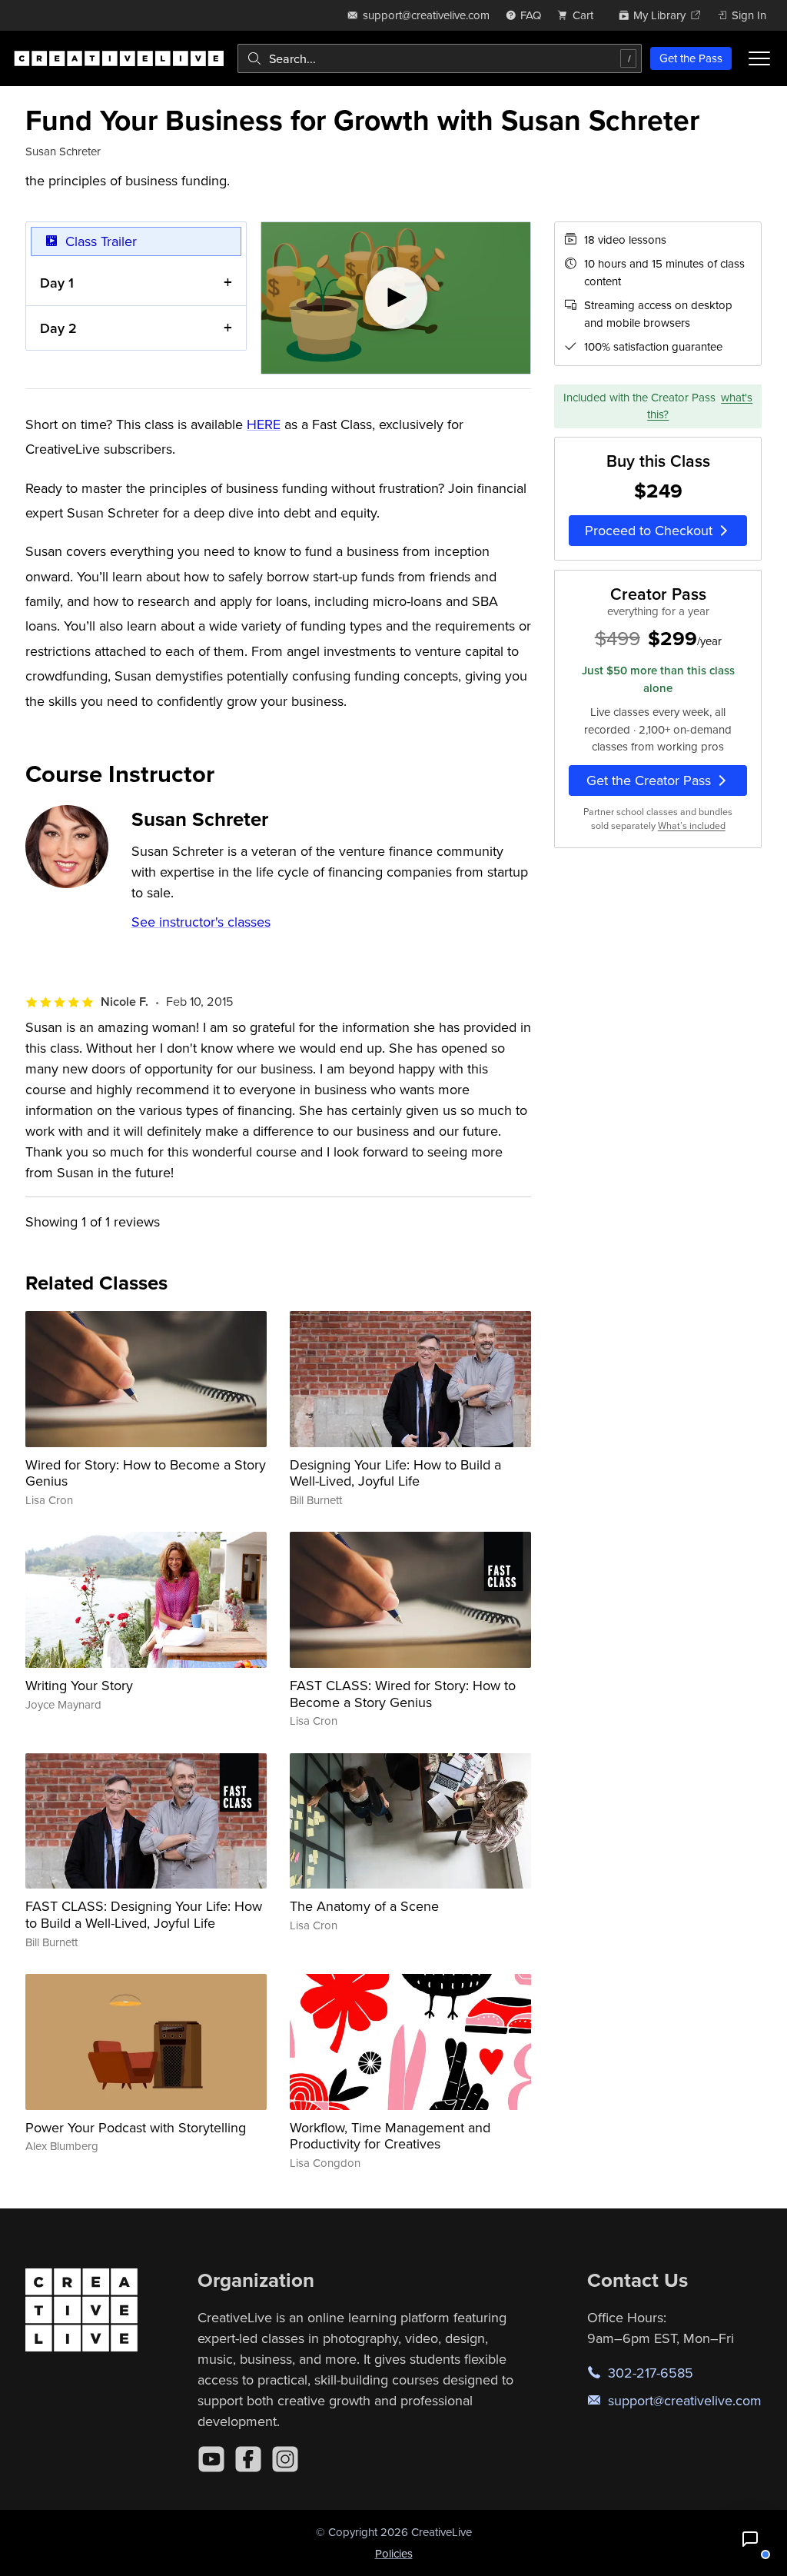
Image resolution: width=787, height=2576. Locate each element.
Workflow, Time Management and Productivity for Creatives (390, 2136)
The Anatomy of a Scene (364, 1906)
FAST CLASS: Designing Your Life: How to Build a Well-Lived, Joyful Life (144, 1914)
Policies (394, 2553)
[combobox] (440, 58)
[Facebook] (248, 2459)
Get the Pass (691, 58)
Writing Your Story (79, 1685)
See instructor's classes (201, 922)
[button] (750, 2539)
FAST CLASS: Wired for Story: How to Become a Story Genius (403, 1694)
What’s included (692, 825)
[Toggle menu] (759, 58)
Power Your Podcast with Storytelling (136, 2127)
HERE (264, 424)
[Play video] (396, 298)
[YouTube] (211, 2459)
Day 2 (58, 328)
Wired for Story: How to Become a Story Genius (146, 1473)
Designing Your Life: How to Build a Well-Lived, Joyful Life (395, 1473)
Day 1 (57, 283)
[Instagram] (285, 2459)
